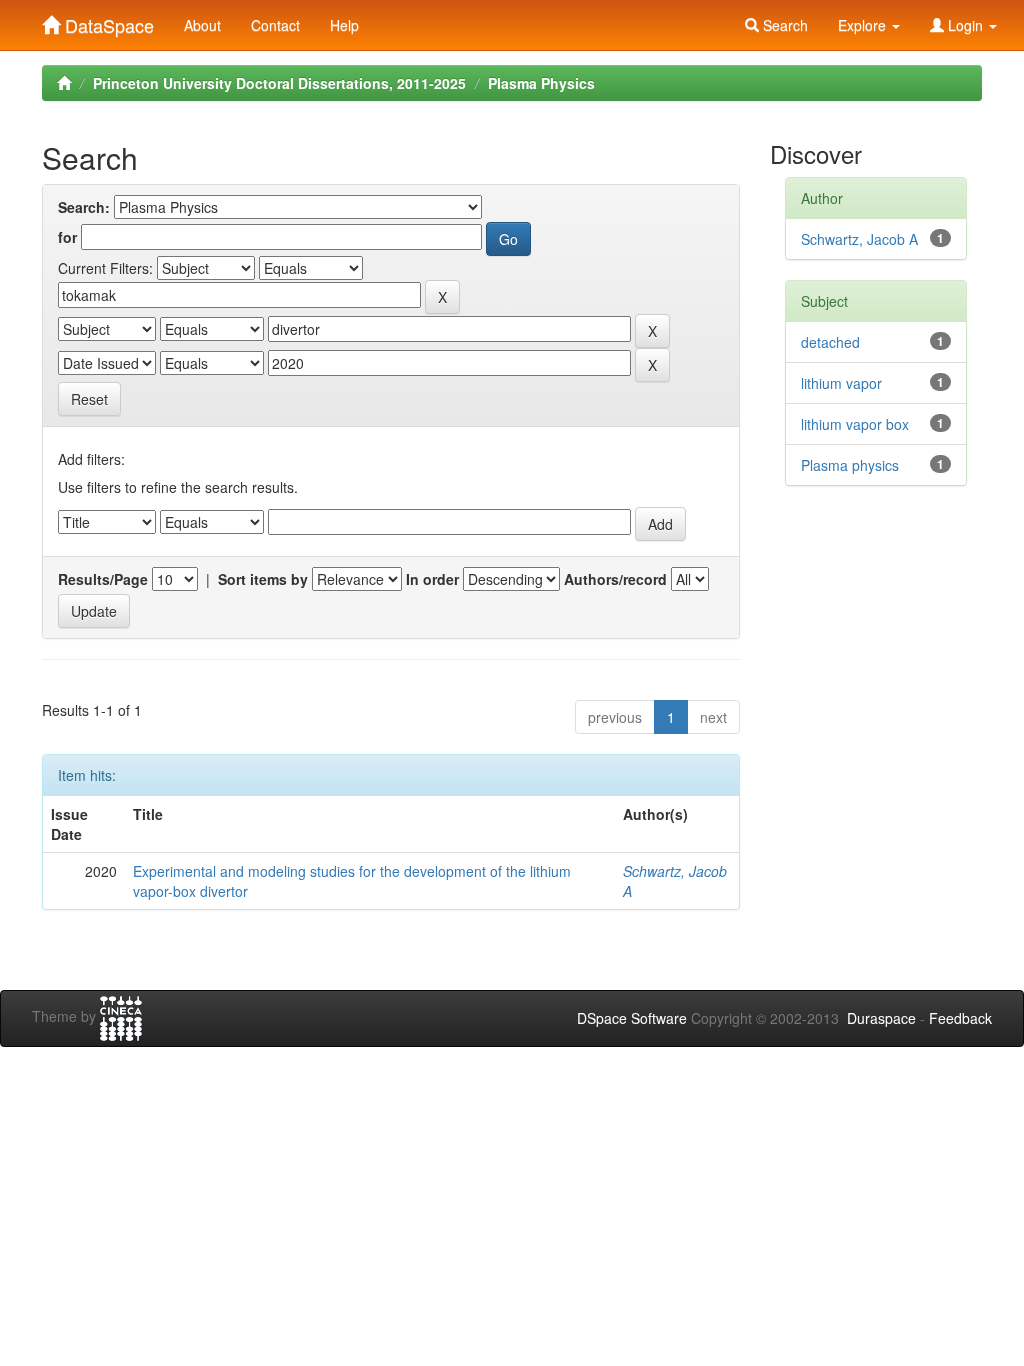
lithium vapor (841, 383)
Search (783, 25)
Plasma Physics (541, 83)
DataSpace (107, 21)
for (67, 237)
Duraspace (881, 1018)
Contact (275, 25)
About (202, 25)
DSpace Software (632, 1018)
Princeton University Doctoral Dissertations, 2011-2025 (279, 83)
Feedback (960, 1018)
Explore (864, 25)
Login (965, 25)
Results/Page (103, 579)
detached (830, 342)
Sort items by (263, 579)
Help (344, 25)
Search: (84, 207)
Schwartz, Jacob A (859, 239)
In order (432, 579)
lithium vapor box (855, 424)
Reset (89, 399)
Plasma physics (850, 465)
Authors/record (615, 579)
